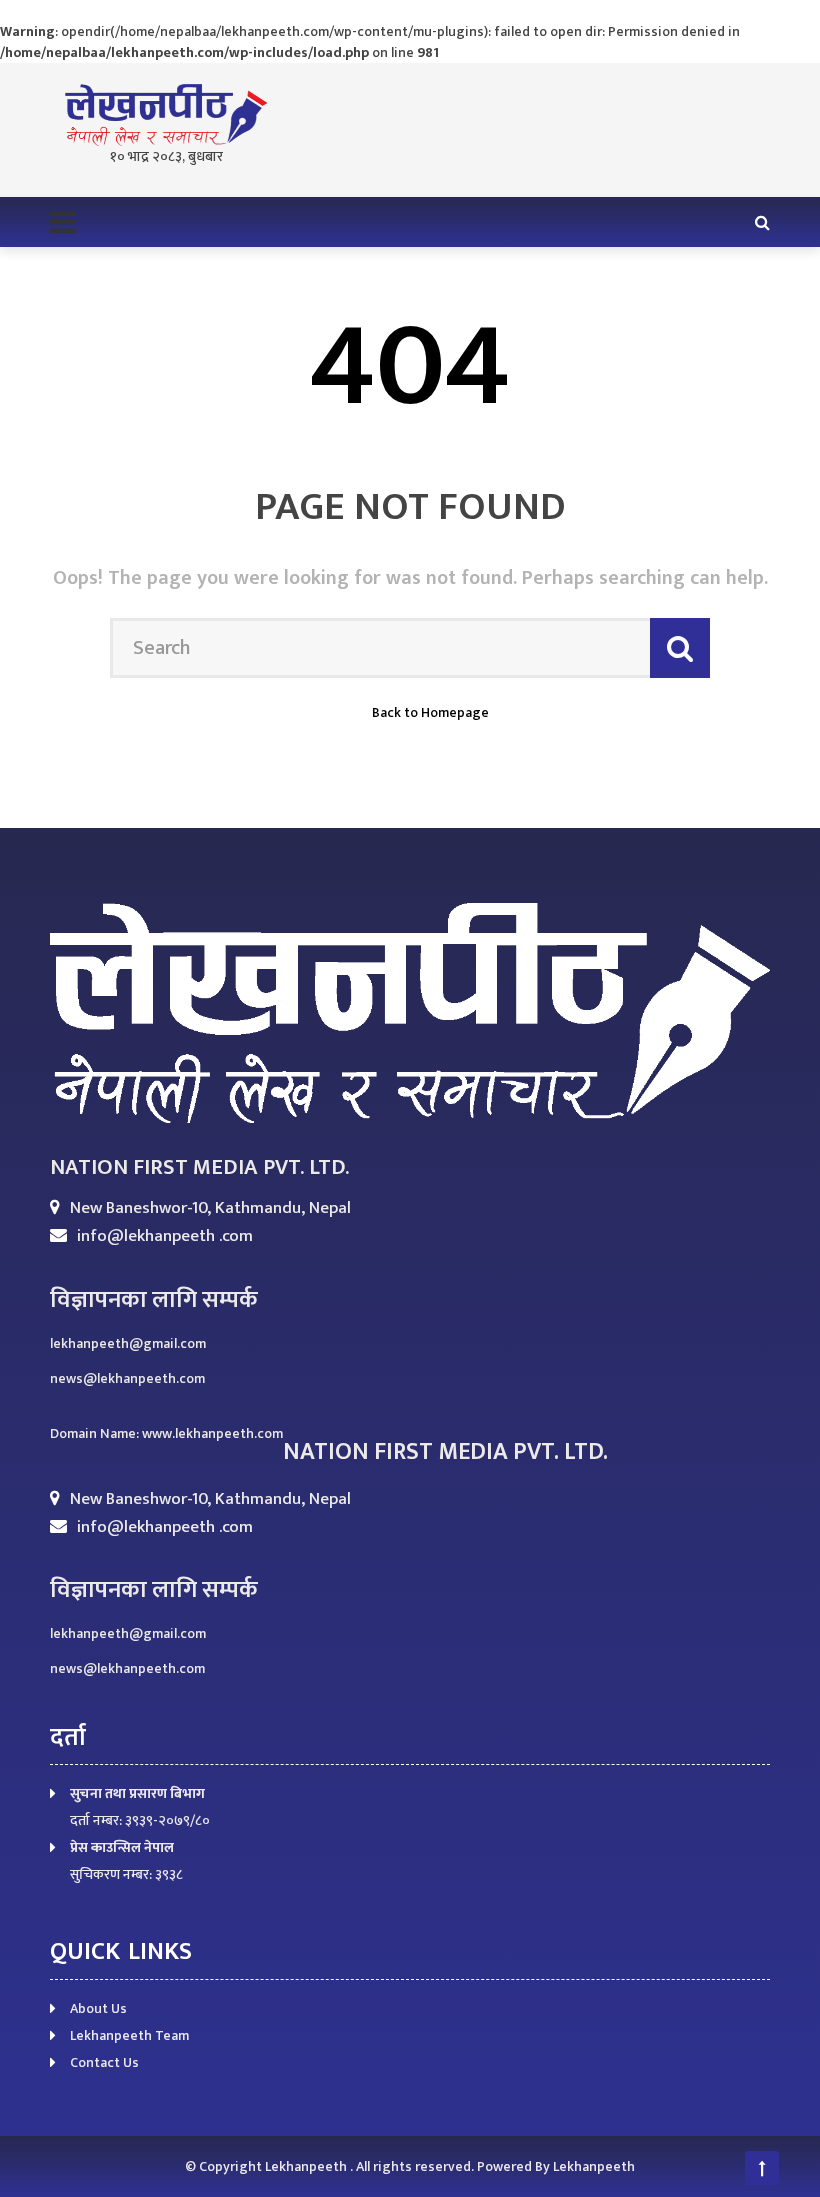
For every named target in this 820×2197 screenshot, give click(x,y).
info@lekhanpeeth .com (165, 1236)
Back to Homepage (430, 712)
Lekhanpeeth (307, 2166)
